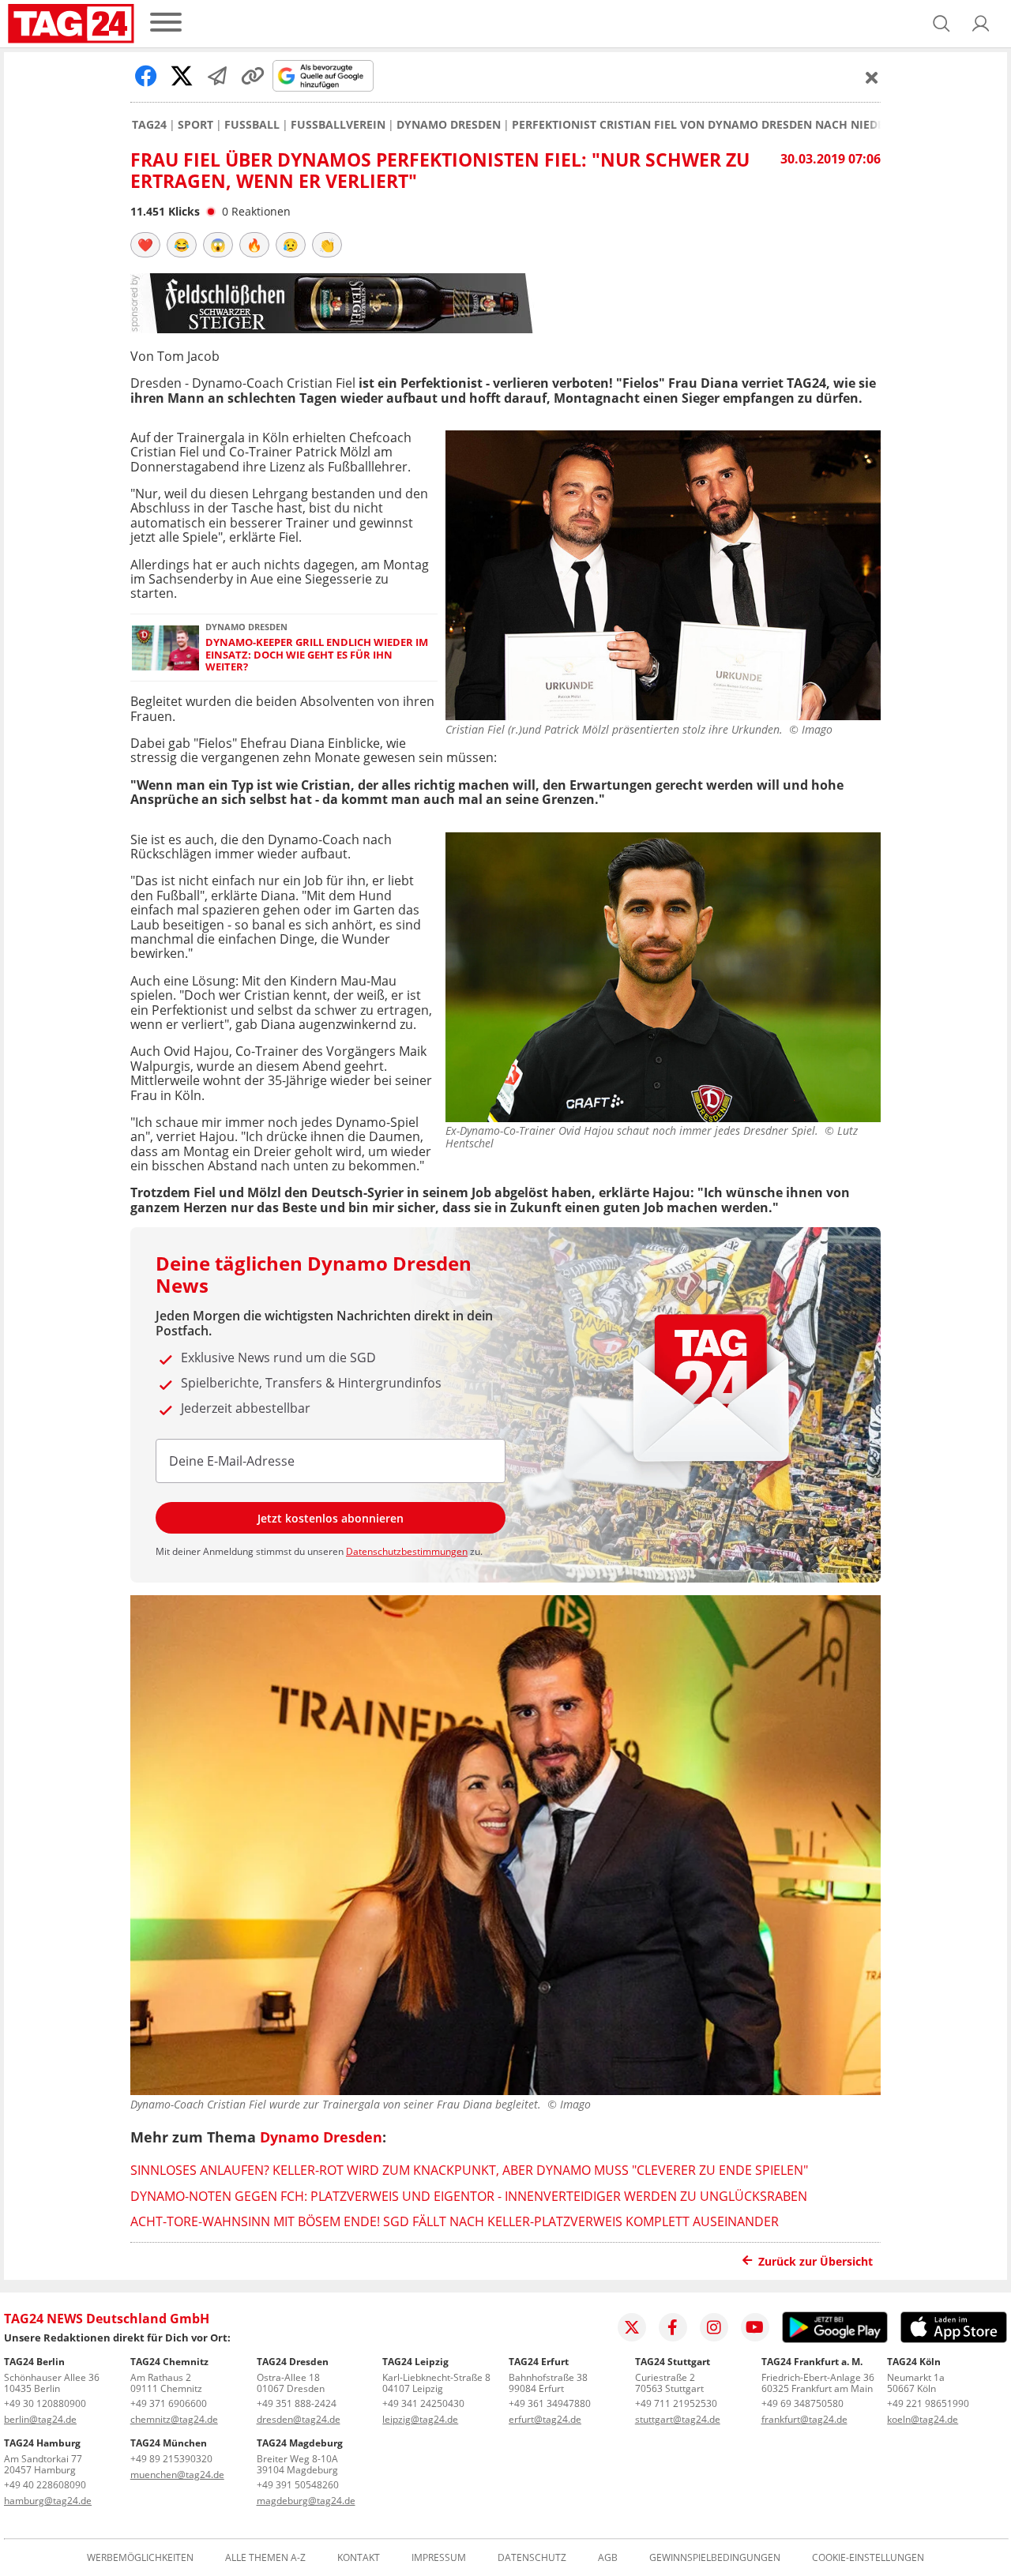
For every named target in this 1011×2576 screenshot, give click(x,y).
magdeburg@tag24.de (306, 2501)
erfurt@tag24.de (545, 2419)
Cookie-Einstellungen (868, 2558)
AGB (608, 2558)
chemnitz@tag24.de (174, 2419)
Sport (195, 125)
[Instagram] (714, 2327)
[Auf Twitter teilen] (182, 76)
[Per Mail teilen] (217, 76)
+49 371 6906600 (169, 2403)
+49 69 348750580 (802, 2403)
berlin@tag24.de (40, 2419)
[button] (981, 24)
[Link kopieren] (253, 76)
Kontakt (359, 2558)
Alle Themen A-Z (265, 2558)
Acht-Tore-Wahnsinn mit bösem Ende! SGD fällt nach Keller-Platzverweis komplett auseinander (455, 2221)
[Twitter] (632, 2327)
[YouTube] (755, 2327)
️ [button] (145, 245)
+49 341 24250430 (423, 2403)
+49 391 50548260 (298, 2485)
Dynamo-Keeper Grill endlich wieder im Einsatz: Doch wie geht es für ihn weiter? (317, 655)
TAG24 (149, 125)
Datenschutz (532, 2558)
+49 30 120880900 (45, 2403)
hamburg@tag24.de (48, 2501)
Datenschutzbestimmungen (407, 1551)
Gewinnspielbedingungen (715, 2558)
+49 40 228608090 (45, 2485)
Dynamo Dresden (449, 125)
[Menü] (166, 23)
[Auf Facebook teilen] (146, 76)
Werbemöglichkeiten (140, 2558)
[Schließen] (872, 77)
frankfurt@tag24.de (804, 2419)
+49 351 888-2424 (297, 2403)
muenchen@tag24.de (177, 2475)
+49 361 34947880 (550, 2403)
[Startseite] (71, 24)
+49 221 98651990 (928, 2403)
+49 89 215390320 (171, 2459)
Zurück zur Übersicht (816, 2261)
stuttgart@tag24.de (678, 2419)
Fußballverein (338, 125)
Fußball (252, 125)
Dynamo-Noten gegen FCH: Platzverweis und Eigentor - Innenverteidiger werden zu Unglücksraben (469, 2196)
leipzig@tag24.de (420, 2419)
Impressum (439, 2558)
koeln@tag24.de (923, 2419)
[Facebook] (673, 2327)
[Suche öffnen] (941, 24)
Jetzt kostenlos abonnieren (331, 1518)
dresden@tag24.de (299, 2419)
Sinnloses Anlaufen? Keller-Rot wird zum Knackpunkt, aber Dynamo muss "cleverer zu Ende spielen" (469, 2170)
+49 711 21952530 (676, 2403)
